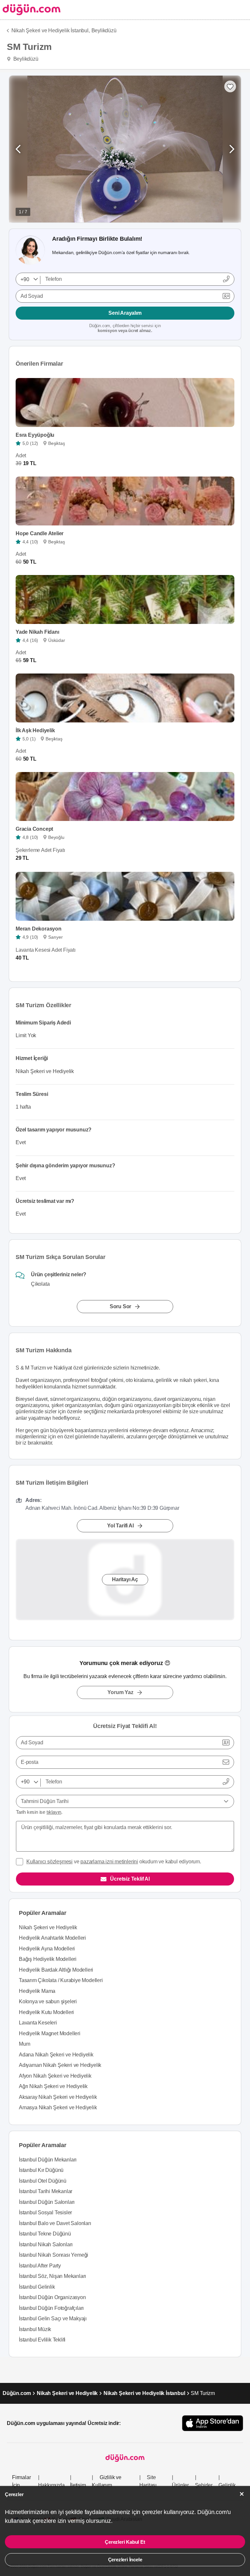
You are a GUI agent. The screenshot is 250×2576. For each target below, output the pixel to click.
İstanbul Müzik (35, 2329)
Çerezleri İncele (125, 2560)
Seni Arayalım (125, 313)
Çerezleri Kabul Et (125, 2542)
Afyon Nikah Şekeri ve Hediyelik (55, 2076)
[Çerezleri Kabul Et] (242, 2494)
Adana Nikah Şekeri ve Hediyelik (56, 2055)
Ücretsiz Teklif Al (130, 1879)
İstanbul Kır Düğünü (41, 2170)
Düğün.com (17, 2393)
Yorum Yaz (120, 1692)
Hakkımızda (51, 2485)
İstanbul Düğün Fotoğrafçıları (51, 2308)
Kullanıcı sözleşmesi (49, 1862)
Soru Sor (120, 1307)
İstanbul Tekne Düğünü (45, 2234)
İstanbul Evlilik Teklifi (42, 2340)
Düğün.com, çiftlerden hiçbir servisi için (125, 328)
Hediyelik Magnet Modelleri (50, 2033)
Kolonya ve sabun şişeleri (48, 2001)
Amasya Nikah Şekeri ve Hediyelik (58, 2107)
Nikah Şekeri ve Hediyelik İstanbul (144, 2393)
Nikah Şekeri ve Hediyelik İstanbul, (51, 30)
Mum (24, 2044)
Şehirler (204, 2485)
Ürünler (180, 2485)
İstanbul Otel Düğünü (43, 2181)
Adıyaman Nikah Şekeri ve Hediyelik (60, 2065)
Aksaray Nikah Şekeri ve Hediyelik (58, 2097)
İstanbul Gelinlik (37, 2287)
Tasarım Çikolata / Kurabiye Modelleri (61, 1980)
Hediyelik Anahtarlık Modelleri (52, 1938)
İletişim (78, 2485)
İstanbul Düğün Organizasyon (52, 2297)
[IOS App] (213, 2423)
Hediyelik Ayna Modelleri (47, 1949)
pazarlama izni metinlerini (109, 1862)
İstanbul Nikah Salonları (46, 2244)
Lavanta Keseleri (38, 2023)
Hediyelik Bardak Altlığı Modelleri (56, 1970)
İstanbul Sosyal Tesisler (45, 2212)
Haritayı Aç (125, 1580)
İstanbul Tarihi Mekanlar (46, 2191)
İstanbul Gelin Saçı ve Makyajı (53, 2318)
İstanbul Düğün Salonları (47, 2202)
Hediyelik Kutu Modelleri (46, 2012)
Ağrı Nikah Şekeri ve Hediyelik (53, 2086)
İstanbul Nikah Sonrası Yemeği (54, 2255)
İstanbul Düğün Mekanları (48, 2160)
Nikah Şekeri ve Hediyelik (48, 1927)
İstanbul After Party (40, 2266)
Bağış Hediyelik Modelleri (48, 1959)
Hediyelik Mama (37, 1991)
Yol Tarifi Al (120, 1526)
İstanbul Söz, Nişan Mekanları (52, 2276)
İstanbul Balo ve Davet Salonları (55, 2223)
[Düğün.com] (30, 10)
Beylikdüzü (104, 30)
